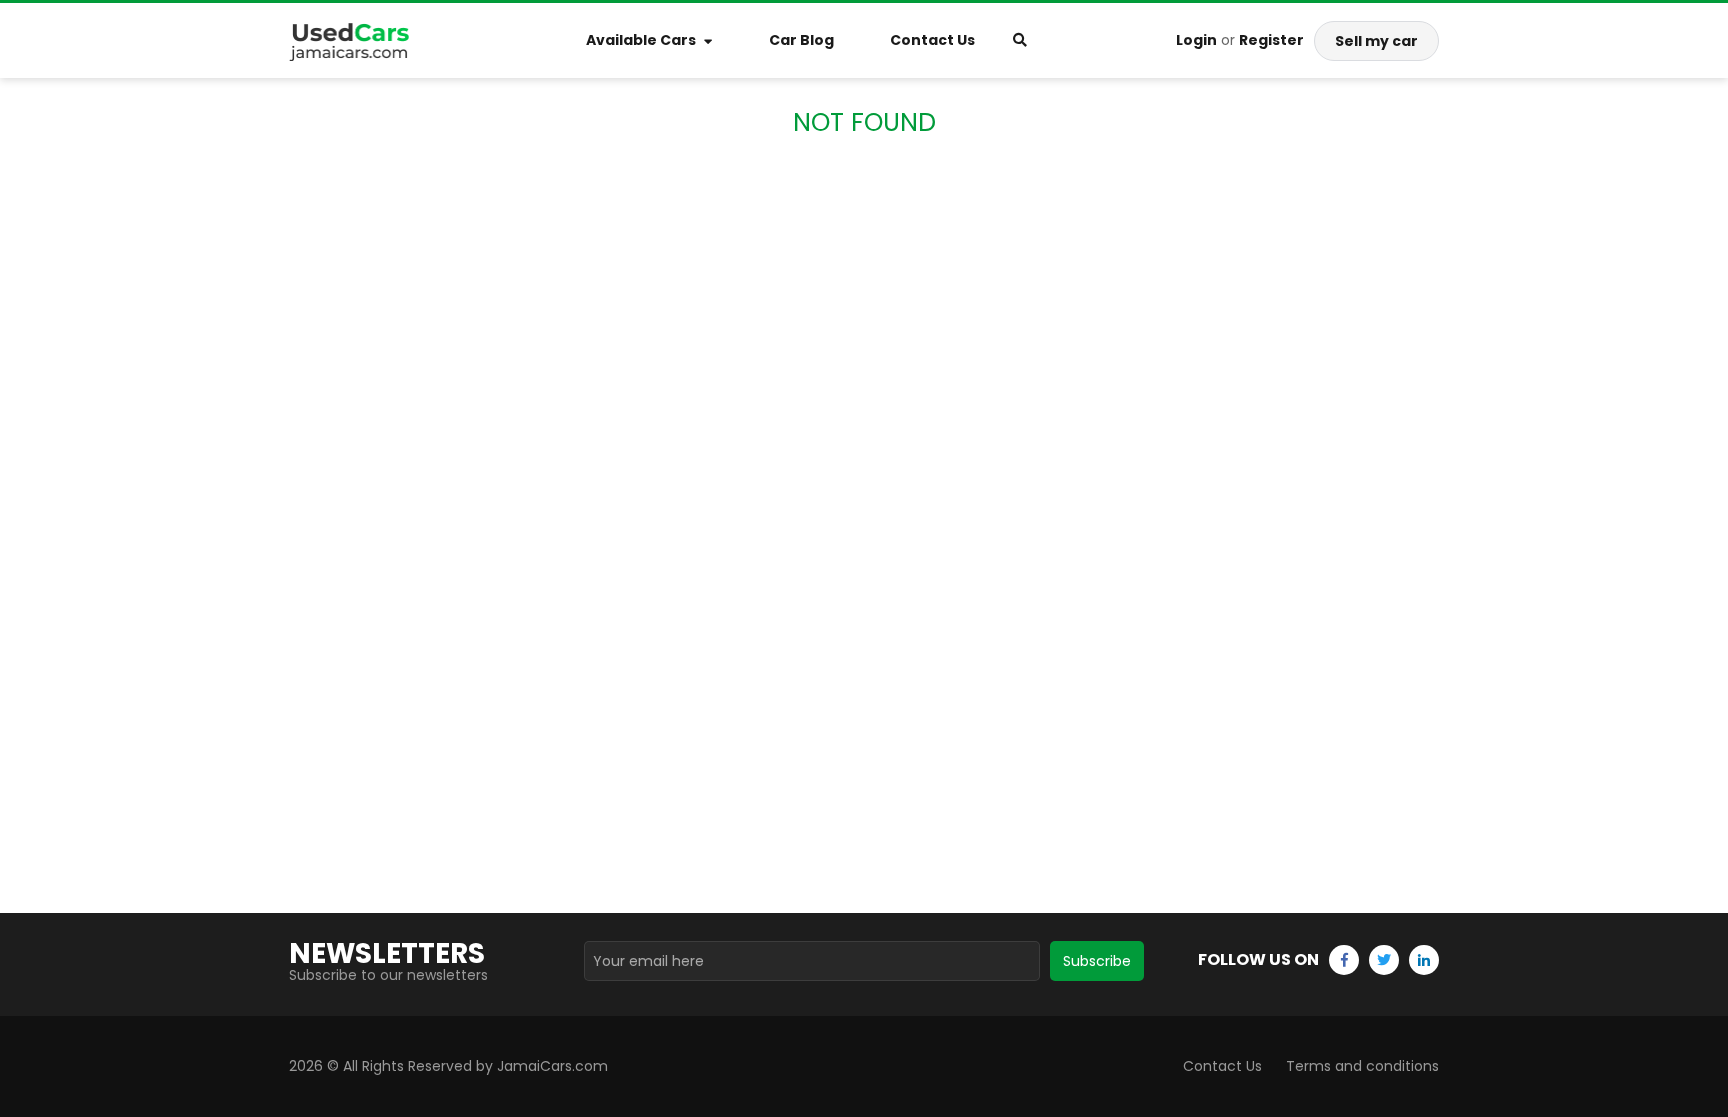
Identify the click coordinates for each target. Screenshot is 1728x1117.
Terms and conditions (1362, 1066)
